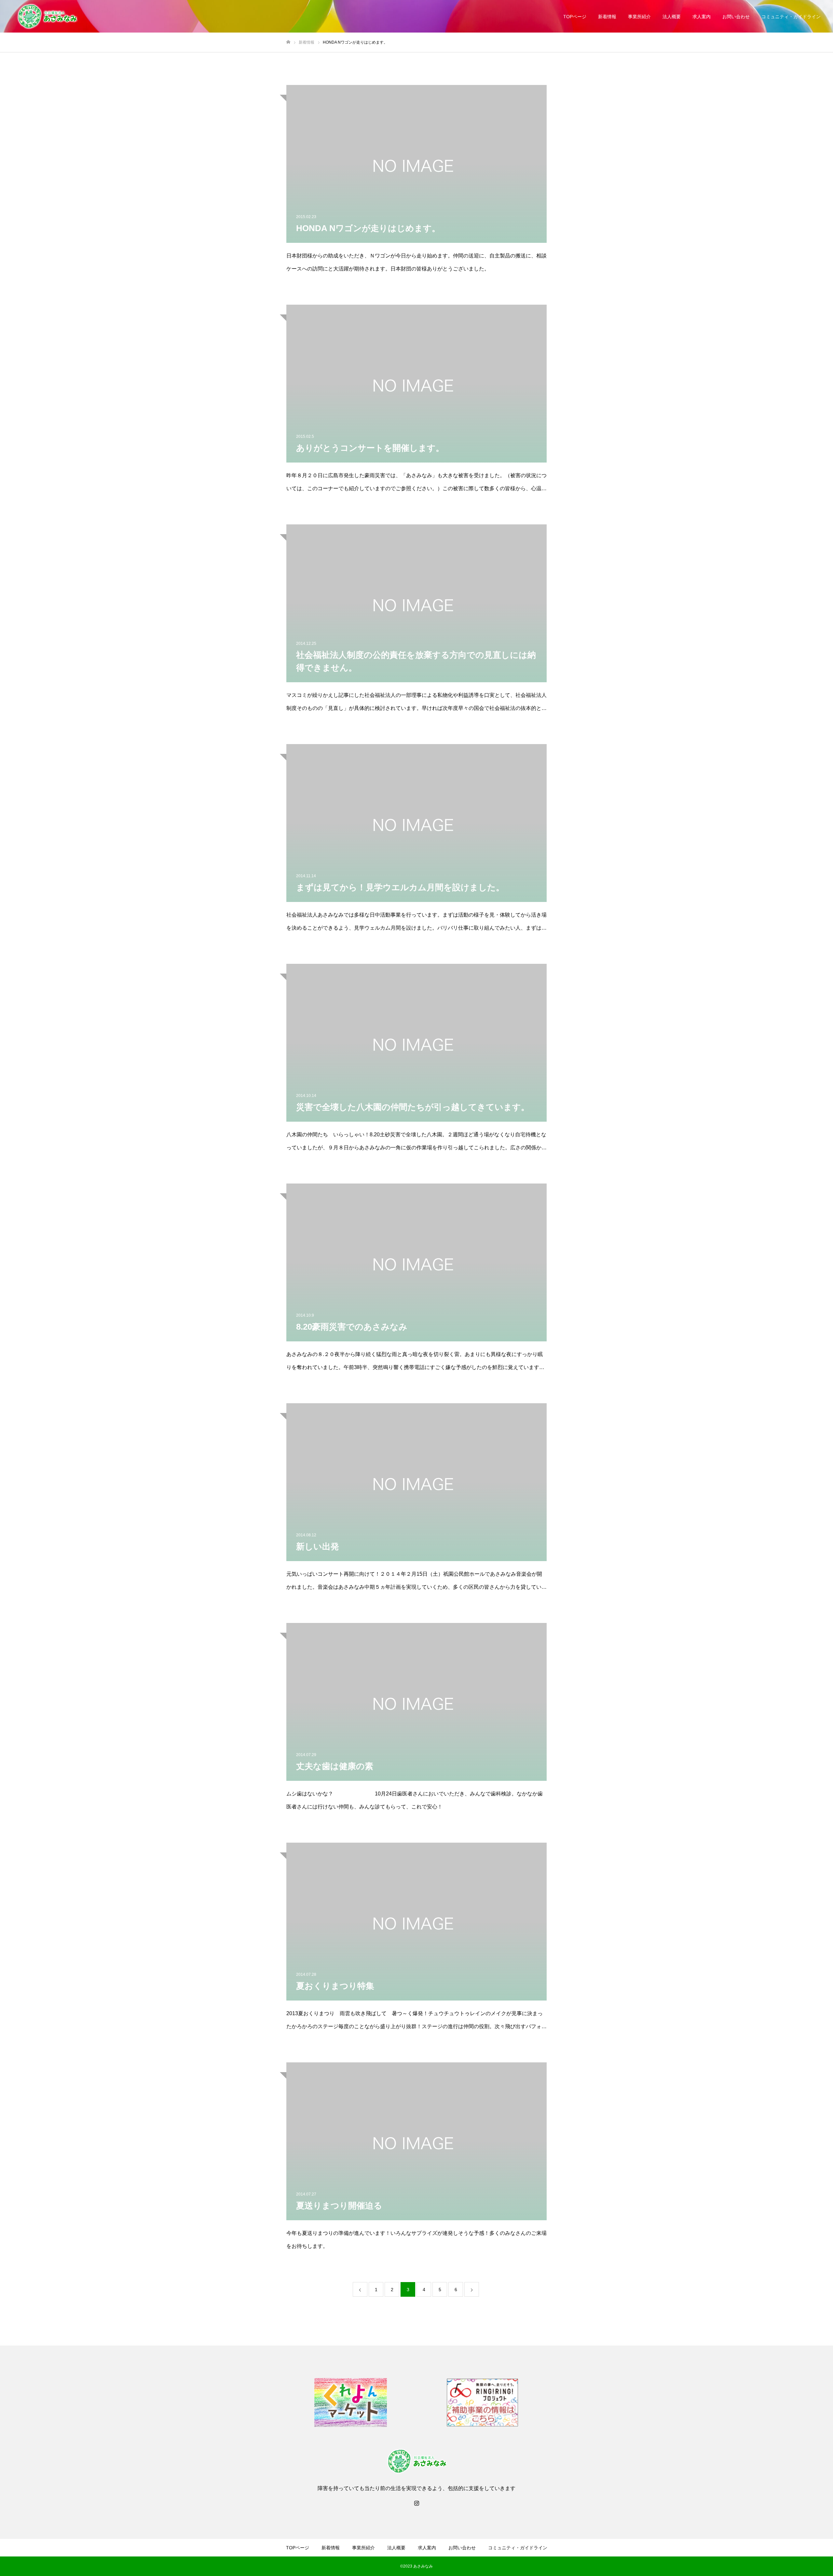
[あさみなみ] (47, 16)
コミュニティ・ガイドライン (791, 17)
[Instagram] (416, 2503)
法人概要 (672, 17)
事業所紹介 (639, 17)
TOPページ (575, 17)
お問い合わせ (736, 17)
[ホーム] (288, 42)
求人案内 (702, 17)
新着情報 (607, 17)
